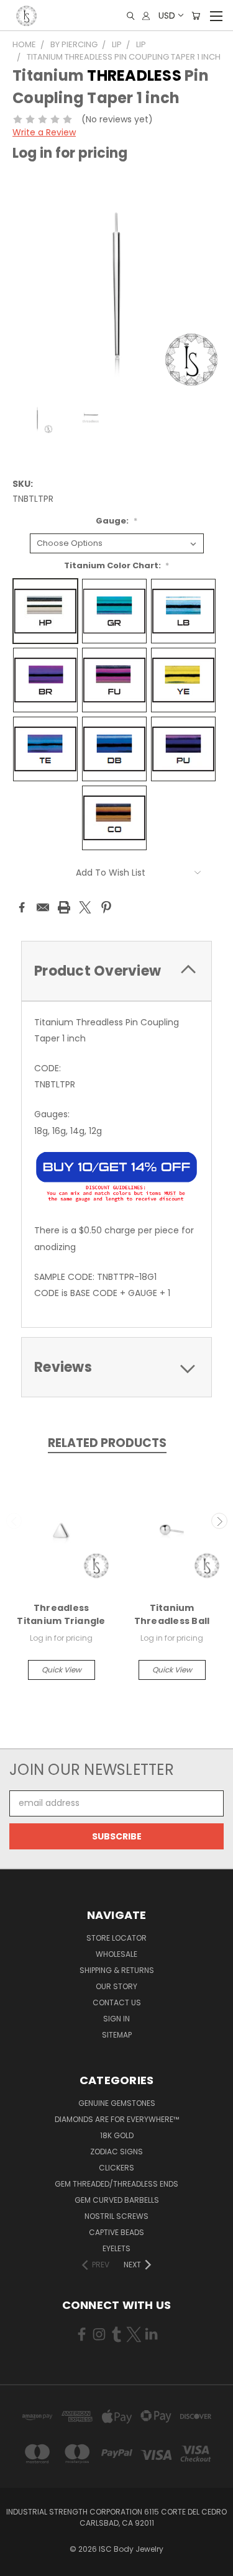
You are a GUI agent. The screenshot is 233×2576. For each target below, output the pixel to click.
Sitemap (117, 2035)
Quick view (62, 1670)
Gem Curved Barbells (117, 2200)
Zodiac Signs (116, 2152)
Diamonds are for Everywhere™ (117, 2119)
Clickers (116, 2168)
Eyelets (116, 2248)
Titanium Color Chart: (117, 565)
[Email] (43, 907)
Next (219, 1521)
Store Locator (116, 1938)
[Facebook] (22, 907)
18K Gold (117, 2135)
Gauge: (116, 521)
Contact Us (117, 2002)
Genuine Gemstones (117, 2103)
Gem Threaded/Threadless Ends (116, 2184)
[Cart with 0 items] (196, 16)
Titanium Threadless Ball (172, 1614)
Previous (14, 1521)
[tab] (116, 971)
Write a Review (44, 132)
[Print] (64, 907)
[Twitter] (85, 907)
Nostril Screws (116, 2216)
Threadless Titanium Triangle (61, 1614)
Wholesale (116, 1954)
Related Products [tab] (107, 1443)
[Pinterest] (106, 907)
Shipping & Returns (117, 1970)
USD (167, 16)
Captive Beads (116, 2232)
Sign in (116, 2019)
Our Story (116, 1986)
